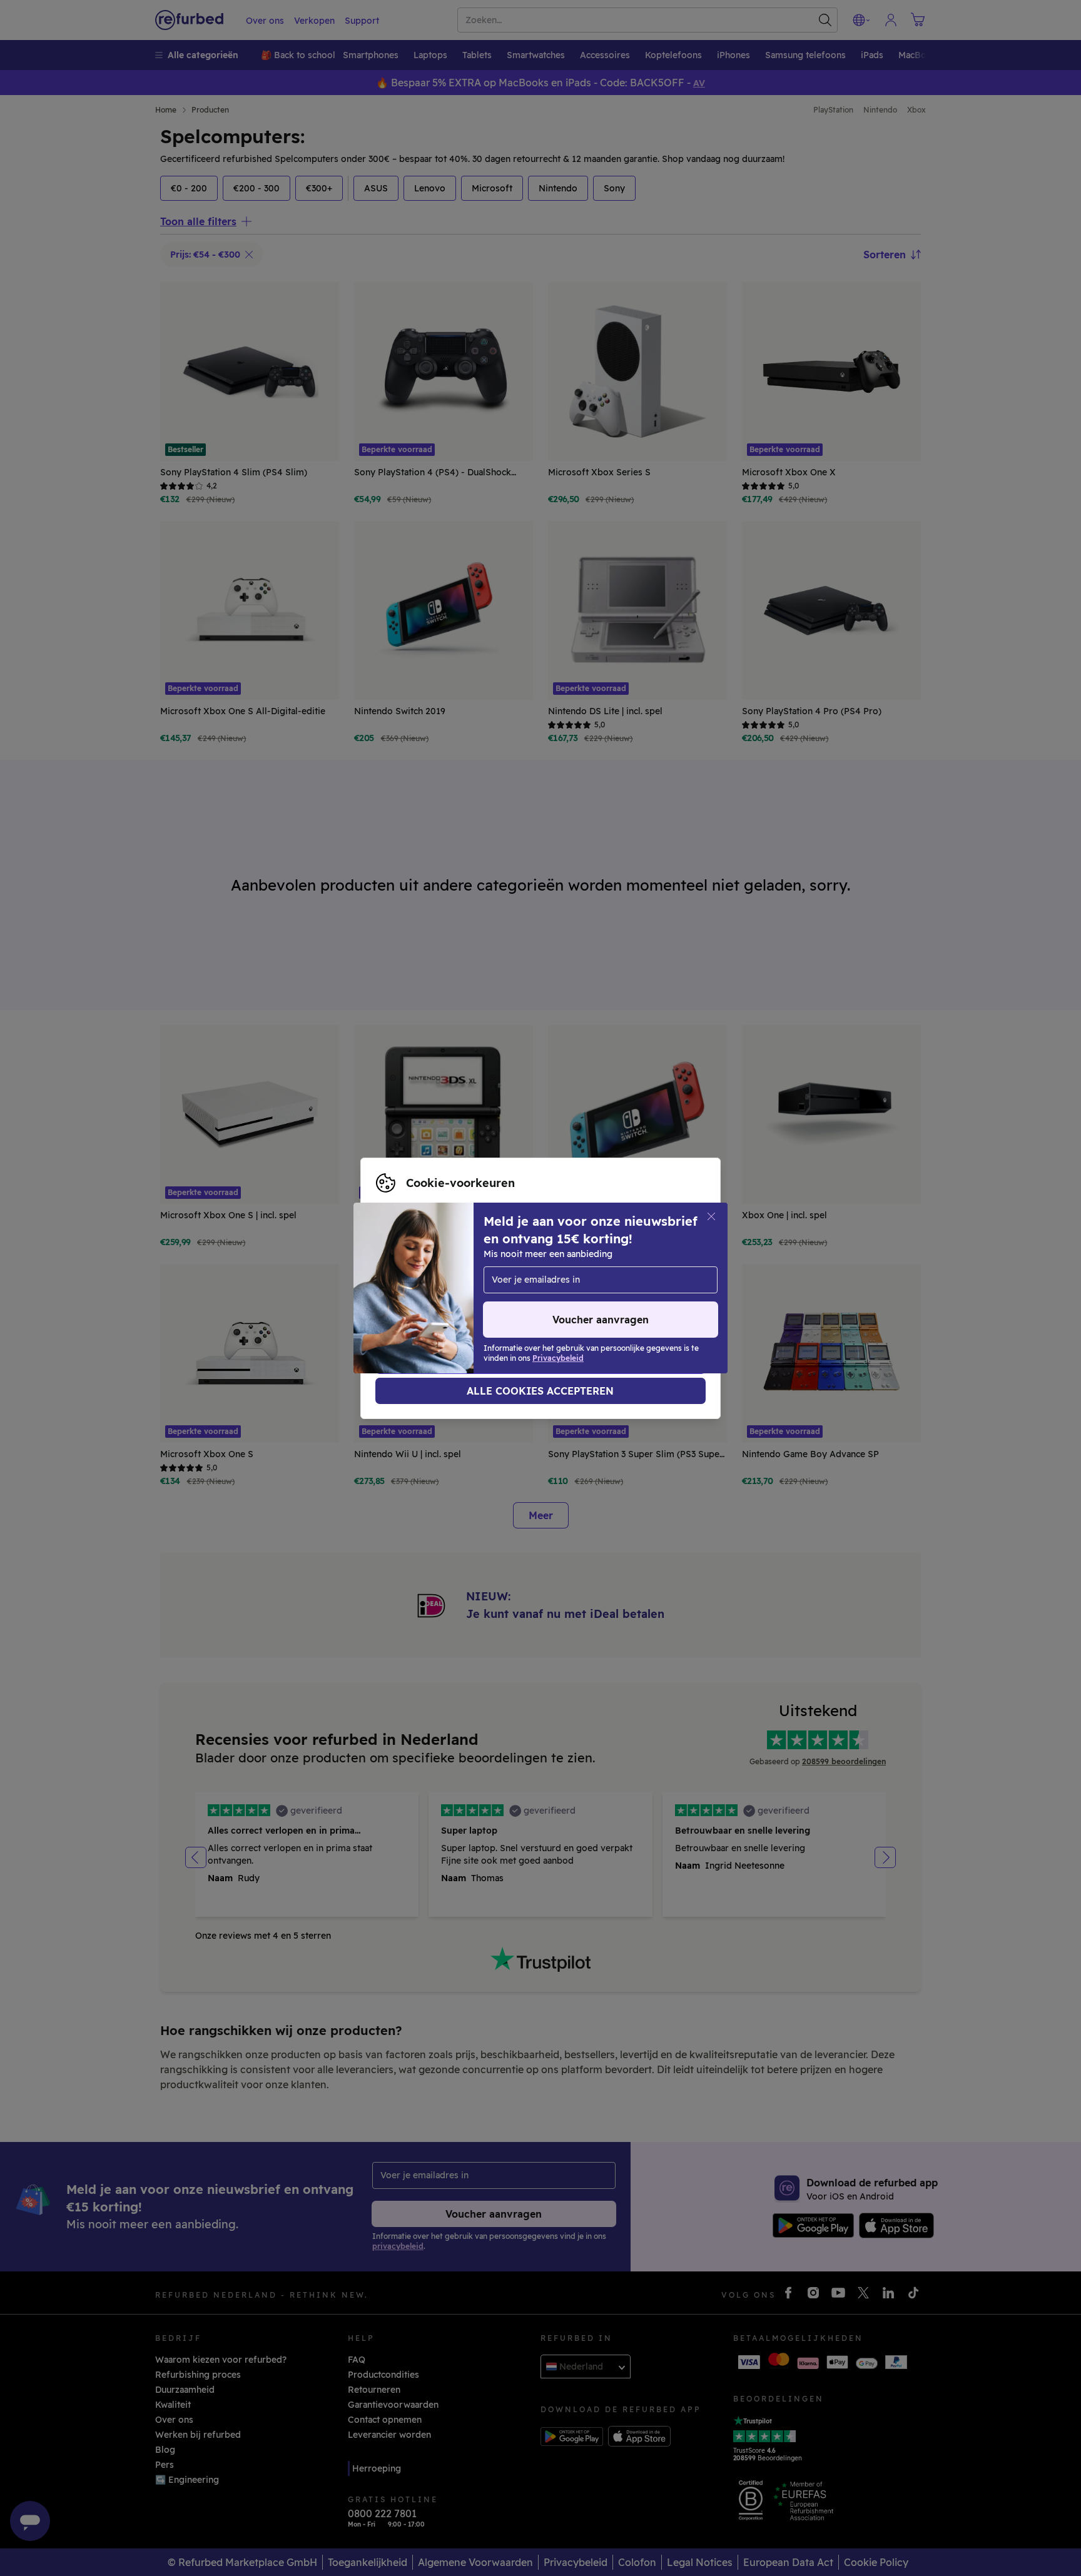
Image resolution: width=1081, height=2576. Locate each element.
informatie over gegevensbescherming (460, 1288)
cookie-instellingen (418, 1275)
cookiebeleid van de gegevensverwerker (464, 1301)
